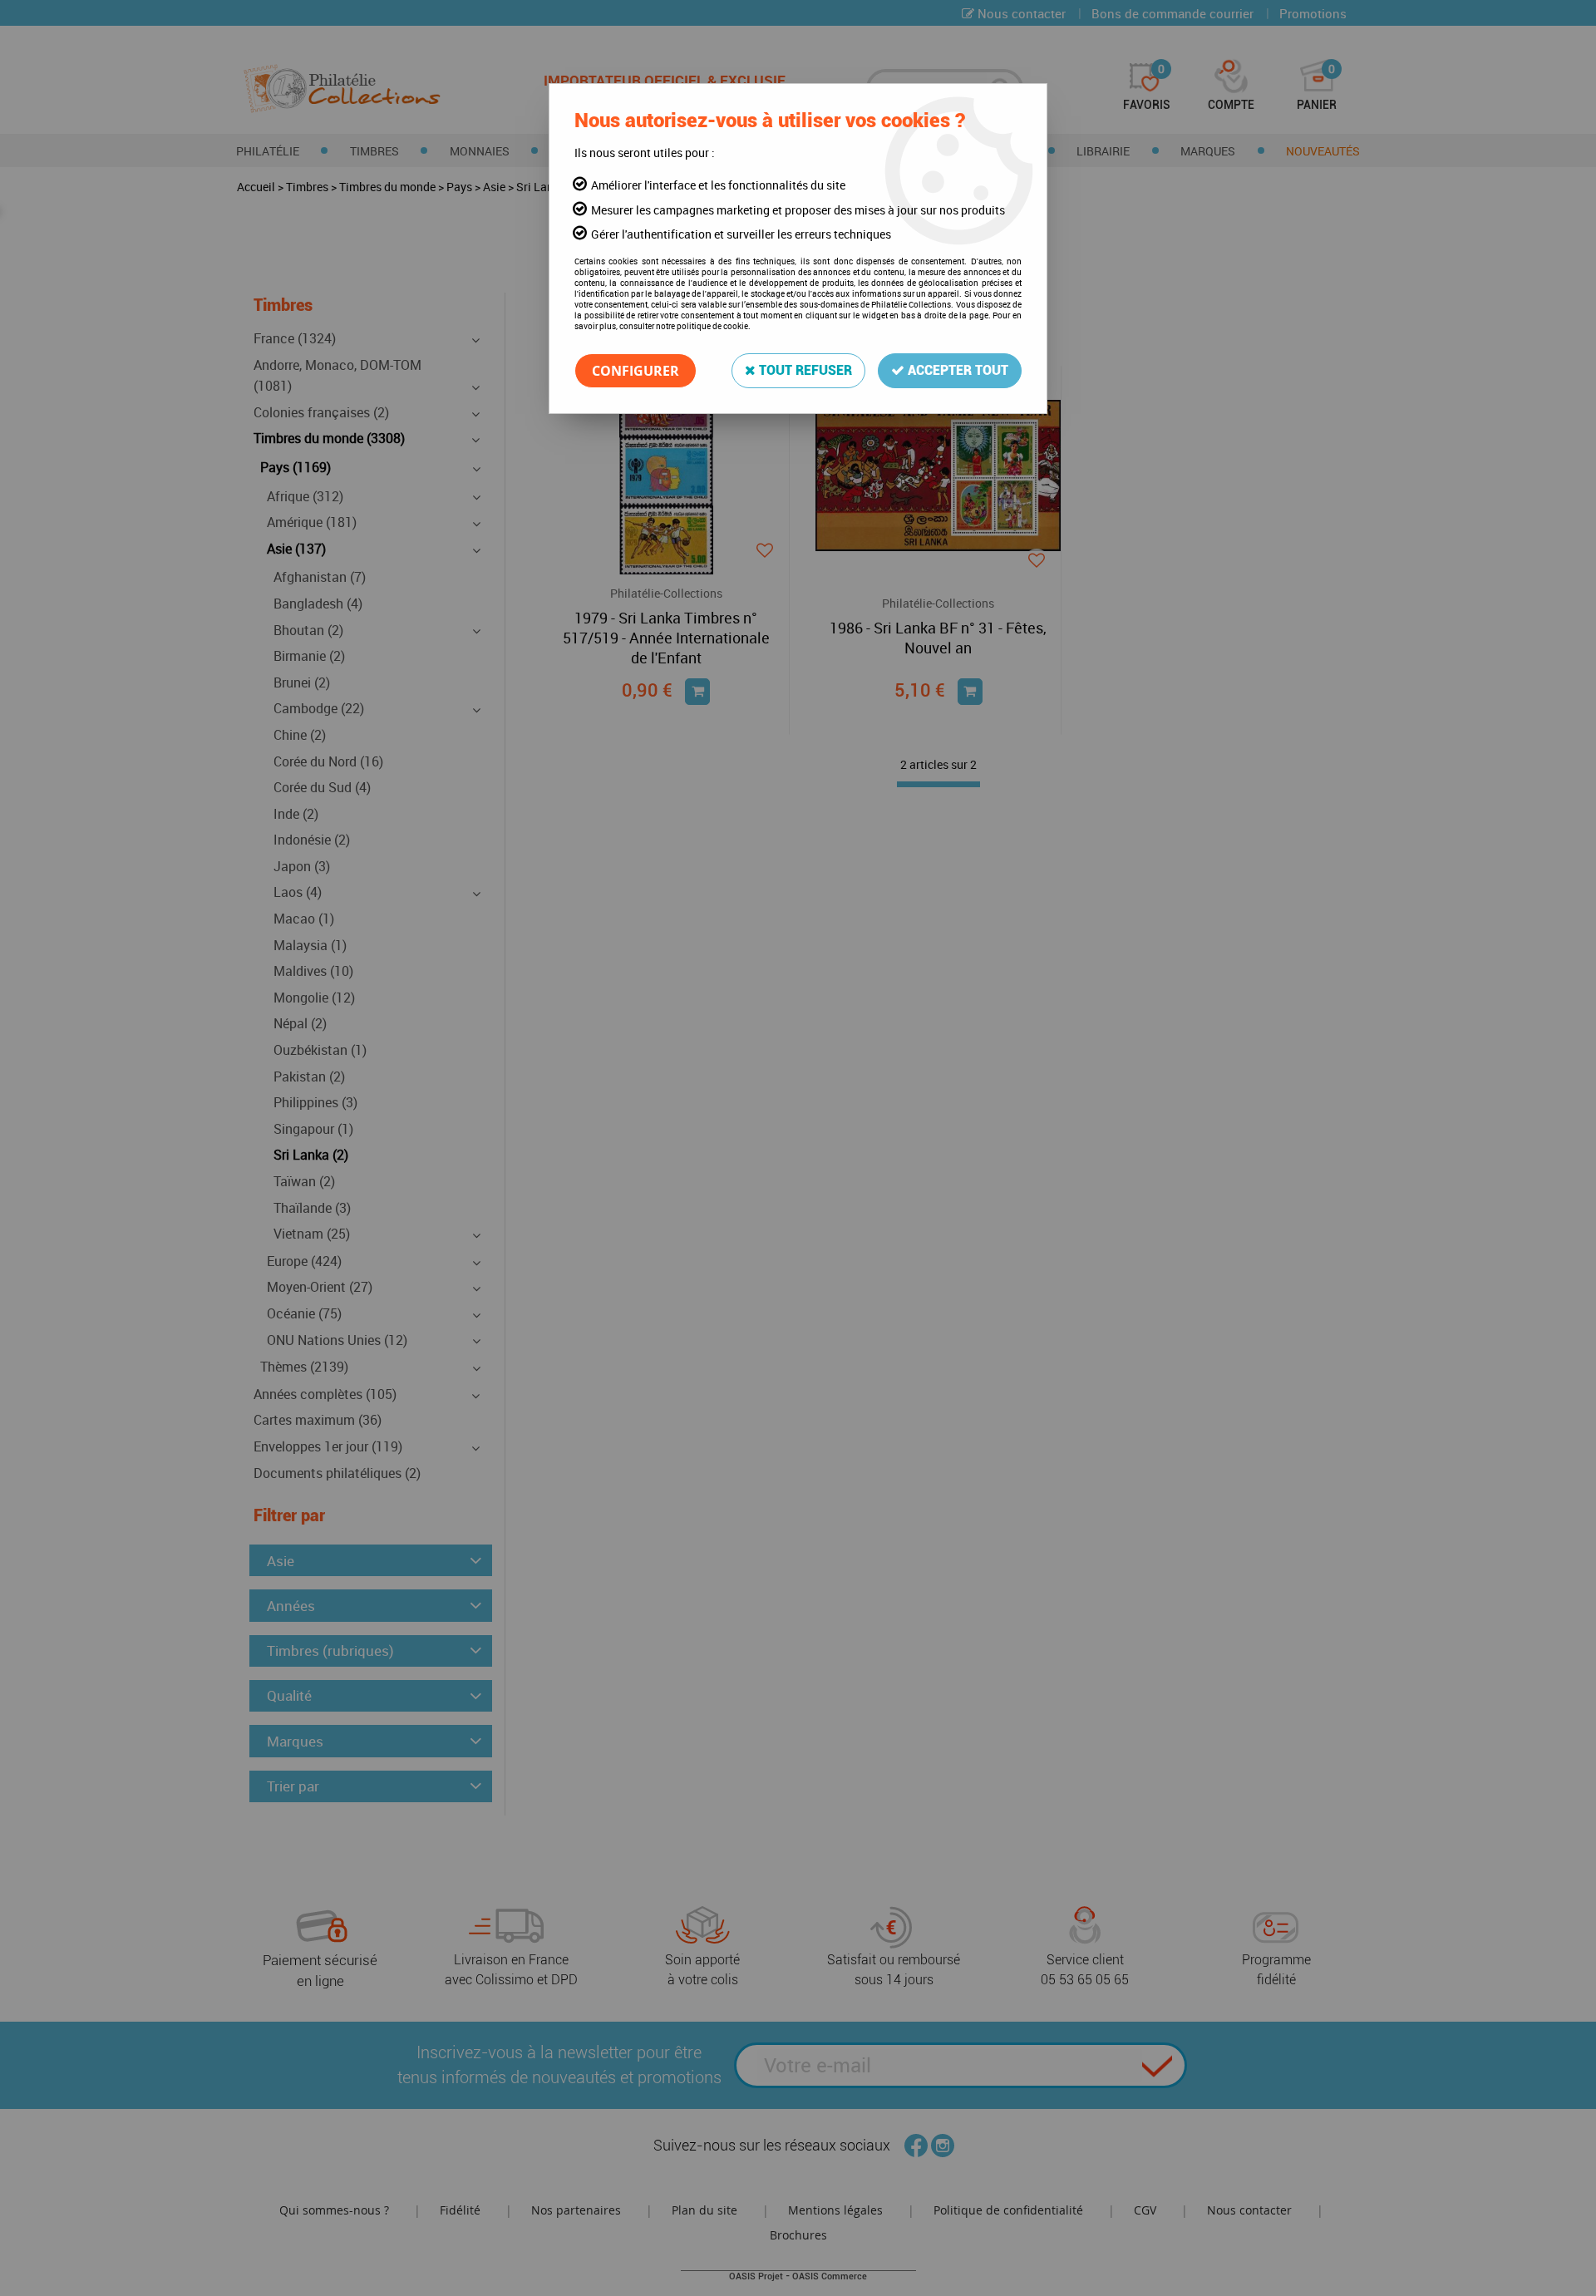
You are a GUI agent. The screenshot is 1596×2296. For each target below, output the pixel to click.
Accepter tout (956, 370)
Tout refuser (804, 370)
